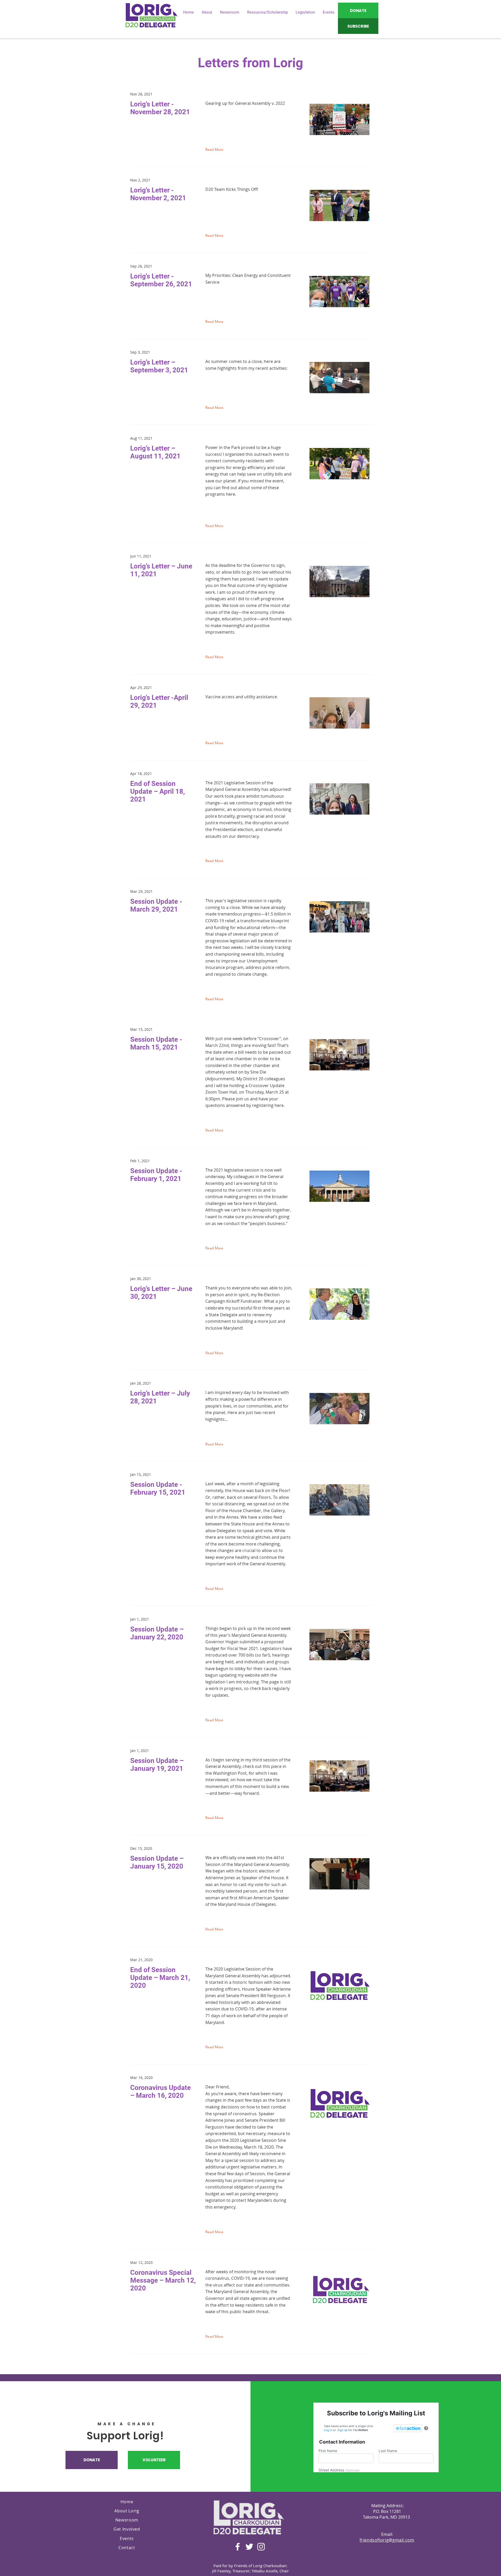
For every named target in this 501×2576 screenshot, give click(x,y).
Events (127, 2538)
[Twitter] (249, 2547)
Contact (127, 2548)
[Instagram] (261, 2547)
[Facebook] (238, 2547)
